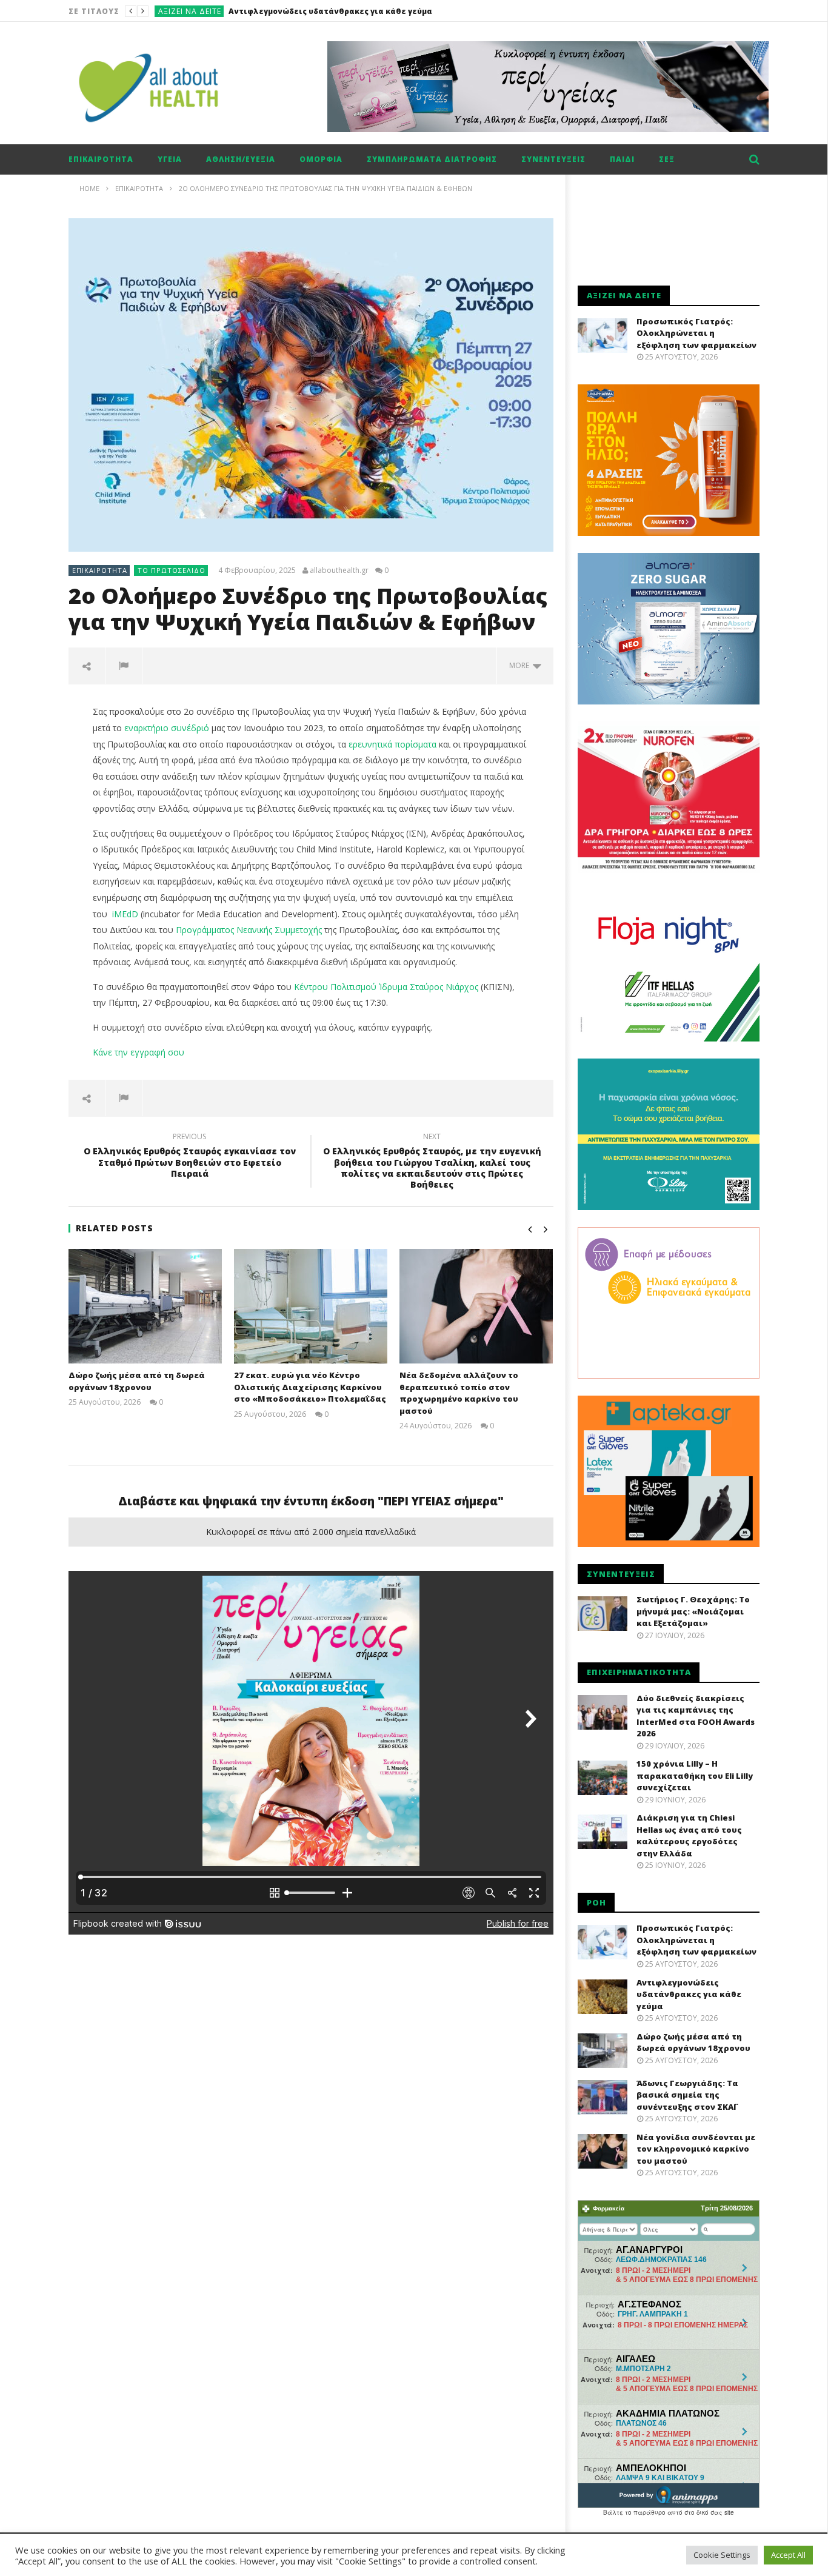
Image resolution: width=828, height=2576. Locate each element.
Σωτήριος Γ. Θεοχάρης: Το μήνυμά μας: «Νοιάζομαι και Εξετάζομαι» (693, 1611)
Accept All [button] (788, 2555)
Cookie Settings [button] (722, 2555)
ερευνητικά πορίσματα (392, 744)
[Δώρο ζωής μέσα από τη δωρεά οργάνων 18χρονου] (145, 1306)
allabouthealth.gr (339, 570)
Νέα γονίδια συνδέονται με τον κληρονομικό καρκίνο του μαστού (696, 2149)
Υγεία (170, 159)
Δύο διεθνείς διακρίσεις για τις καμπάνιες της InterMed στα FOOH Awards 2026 (696, 1716)
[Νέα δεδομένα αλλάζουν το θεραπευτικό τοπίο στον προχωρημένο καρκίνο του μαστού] (476, 1306)
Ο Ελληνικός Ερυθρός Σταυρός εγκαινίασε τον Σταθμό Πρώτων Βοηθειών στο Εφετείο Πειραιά (190, 1157)
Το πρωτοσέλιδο (172, 570)
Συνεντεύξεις (553, 159)
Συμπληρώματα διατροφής (432, 159)
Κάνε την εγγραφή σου (139, 1052)
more (521, 665)
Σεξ (667, 159)
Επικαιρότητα (187, 11)
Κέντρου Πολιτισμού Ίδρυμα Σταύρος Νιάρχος (386, 987)
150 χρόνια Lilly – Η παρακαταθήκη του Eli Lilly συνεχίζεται (695, 1775)
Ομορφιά (321, 159)
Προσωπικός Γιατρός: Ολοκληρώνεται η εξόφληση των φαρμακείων (696, 333)
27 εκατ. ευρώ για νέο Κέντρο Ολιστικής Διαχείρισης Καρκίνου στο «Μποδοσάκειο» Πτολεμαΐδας (310, 1387)
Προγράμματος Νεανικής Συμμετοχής (249, 930)
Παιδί (622, 159)
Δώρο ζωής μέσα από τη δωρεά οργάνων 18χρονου (325, 11)
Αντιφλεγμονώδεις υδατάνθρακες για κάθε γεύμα (689, 1994)
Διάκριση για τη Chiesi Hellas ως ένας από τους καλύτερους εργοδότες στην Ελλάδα (689, 1835)
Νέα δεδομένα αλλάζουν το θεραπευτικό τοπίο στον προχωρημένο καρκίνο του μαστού (459, 1393)
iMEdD (125, 914)
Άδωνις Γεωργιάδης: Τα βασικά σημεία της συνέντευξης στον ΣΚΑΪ (687, 2095)
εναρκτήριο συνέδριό (167, 728)
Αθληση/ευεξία (241, 159)
